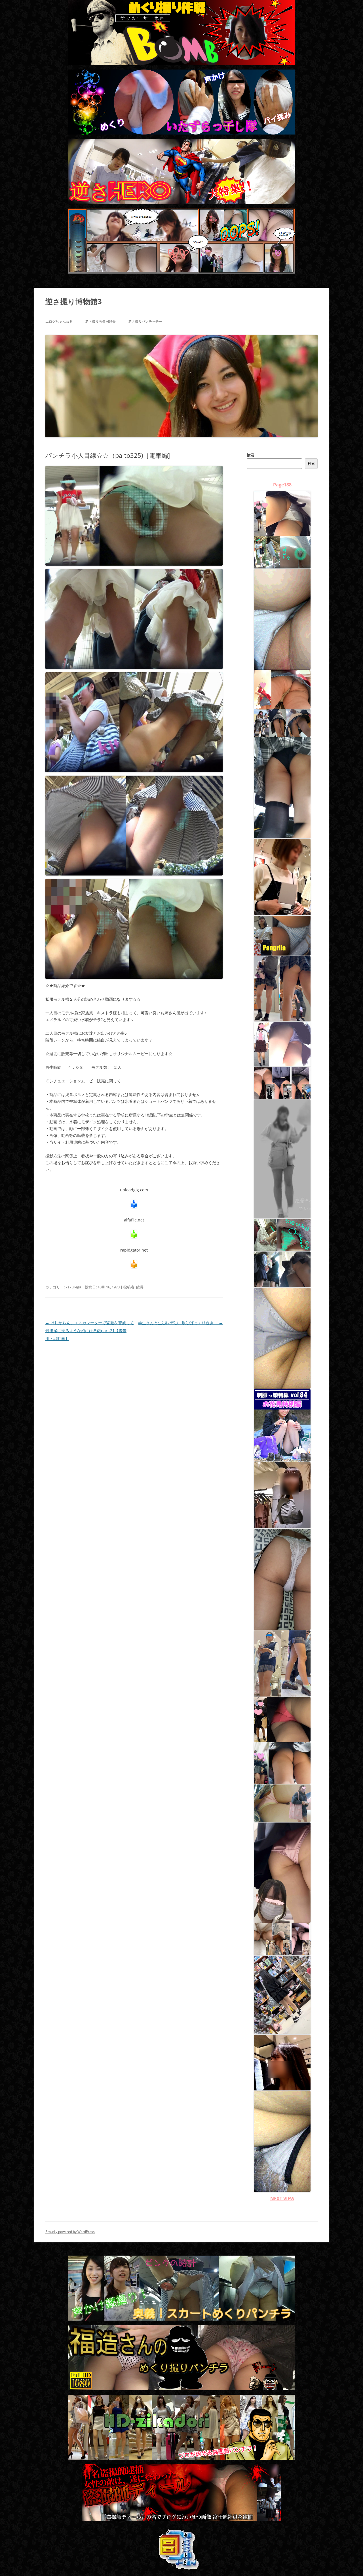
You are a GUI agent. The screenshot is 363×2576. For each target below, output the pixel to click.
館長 (140, 1287)
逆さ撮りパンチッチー (145, 321)
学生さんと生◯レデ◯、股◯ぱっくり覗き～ (180, 1323)
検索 (250, 455)
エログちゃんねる (59, 321)
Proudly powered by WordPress (70, 2232)
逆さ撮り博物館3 (74, 301)
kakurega (73, 1287)
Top (350, 2563)
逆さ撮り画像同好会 (100, 321)
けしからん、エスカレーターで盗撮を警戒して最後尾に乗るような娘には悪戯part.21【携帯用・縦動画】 (90, 1331)
